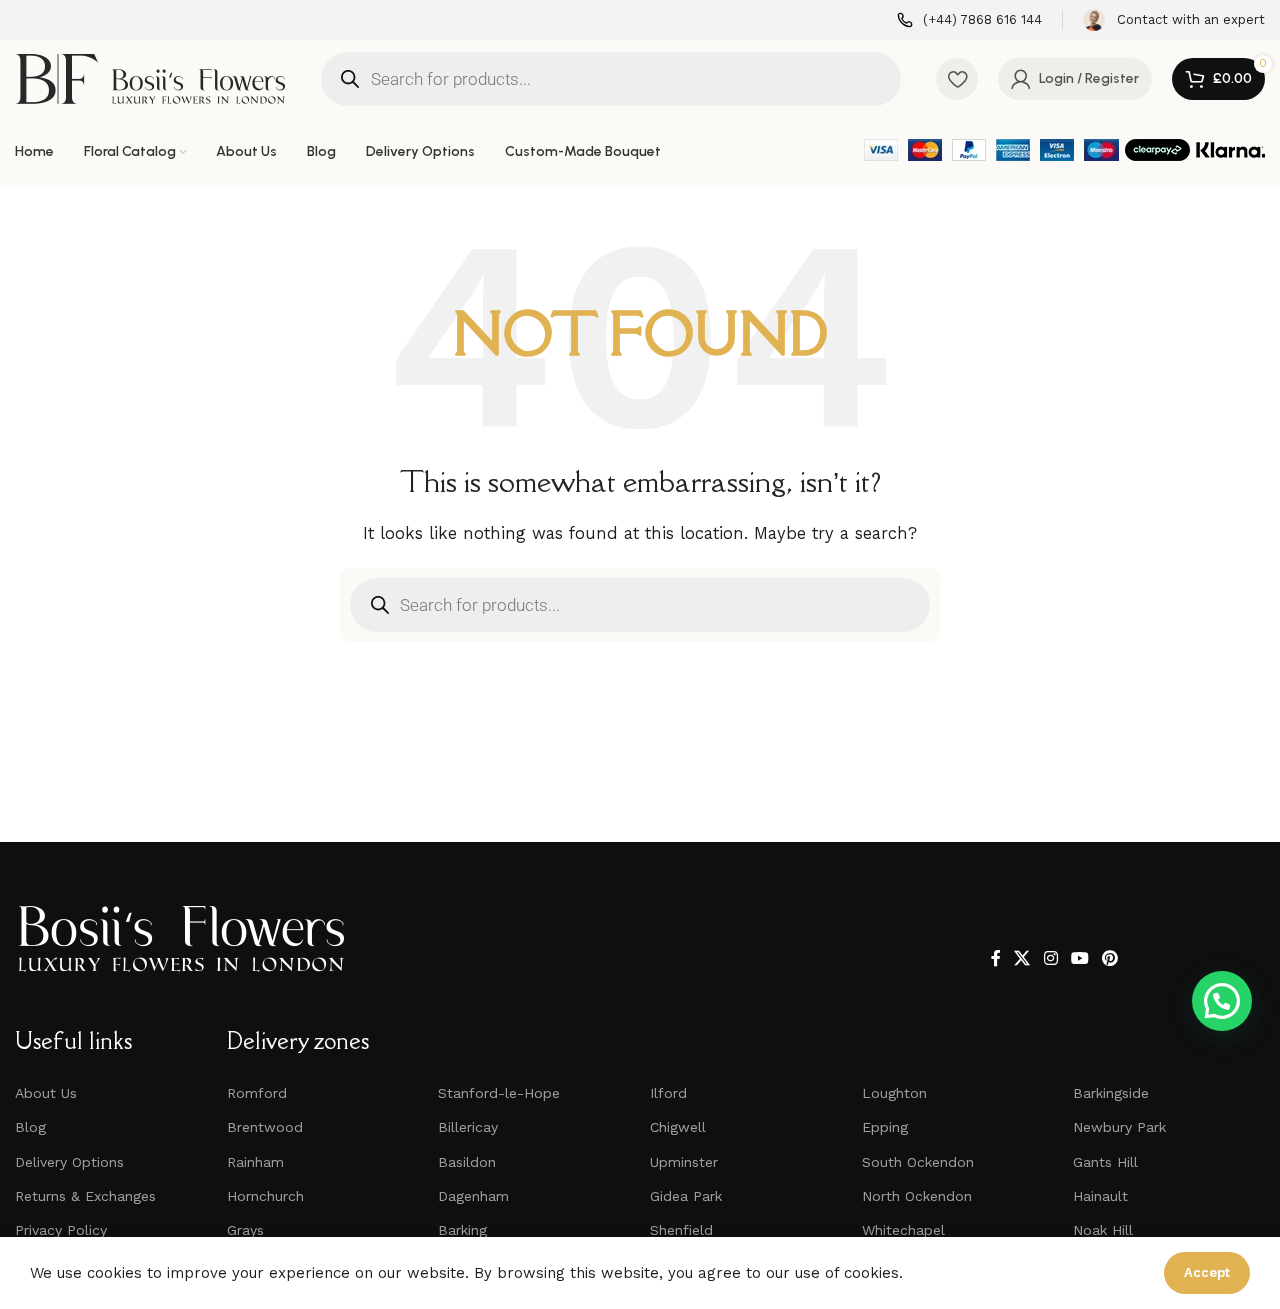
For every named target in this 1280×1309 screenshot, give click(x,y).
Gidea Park (686, 1196)
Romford (257, 1093)
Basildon (467, 1162)
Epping (885, 1127)
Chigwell (678, 1127)
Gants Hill (1105, 1162)
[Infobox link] (969, 20)
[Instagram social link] (1050, 958)
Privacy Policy (61, 1230)
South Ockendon (918, 1162)
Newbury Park (1119, 1127)
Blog (30, 1127)
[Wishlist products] (957, 79)
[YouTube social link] (1079, 958)
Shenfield (681, 1230)
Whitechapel (903, 1230)
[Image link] (181, 937)
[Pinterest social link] (1110, 958)
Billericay (468, 1127)
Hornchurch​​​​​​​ (265, 1196)
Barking (462, 1230)
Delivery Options (69, 1162)
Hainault (1100, 1196)
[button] (1222, 1001)
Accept (1207, 1272)
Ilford (668, 1093)
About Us (46, 1093)
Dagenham (473, 1196)
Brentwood (265, 1127)
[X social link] (1022, 958)
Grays (245, 1230)
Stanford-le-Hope (499, 1093)
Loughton (894, 1093)
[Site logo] (150, 77)
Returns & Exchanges (85, 1196)
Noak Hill (1103, 1230)
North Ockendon (917, 1196)
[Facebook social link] (996, 958)
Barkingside (1111, 1093)
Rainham (255, 1162)
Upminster (684, 1162)
